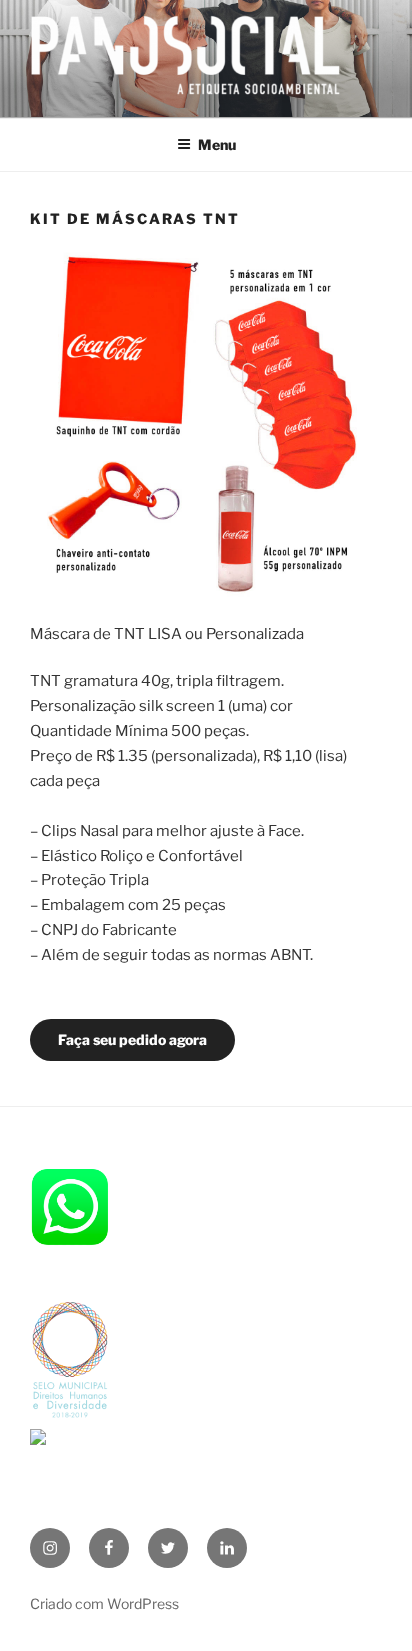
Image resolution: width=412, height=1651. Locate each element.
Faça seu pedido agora (132, 1039)
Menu (217, 144)
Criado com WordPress (104, 1603)
